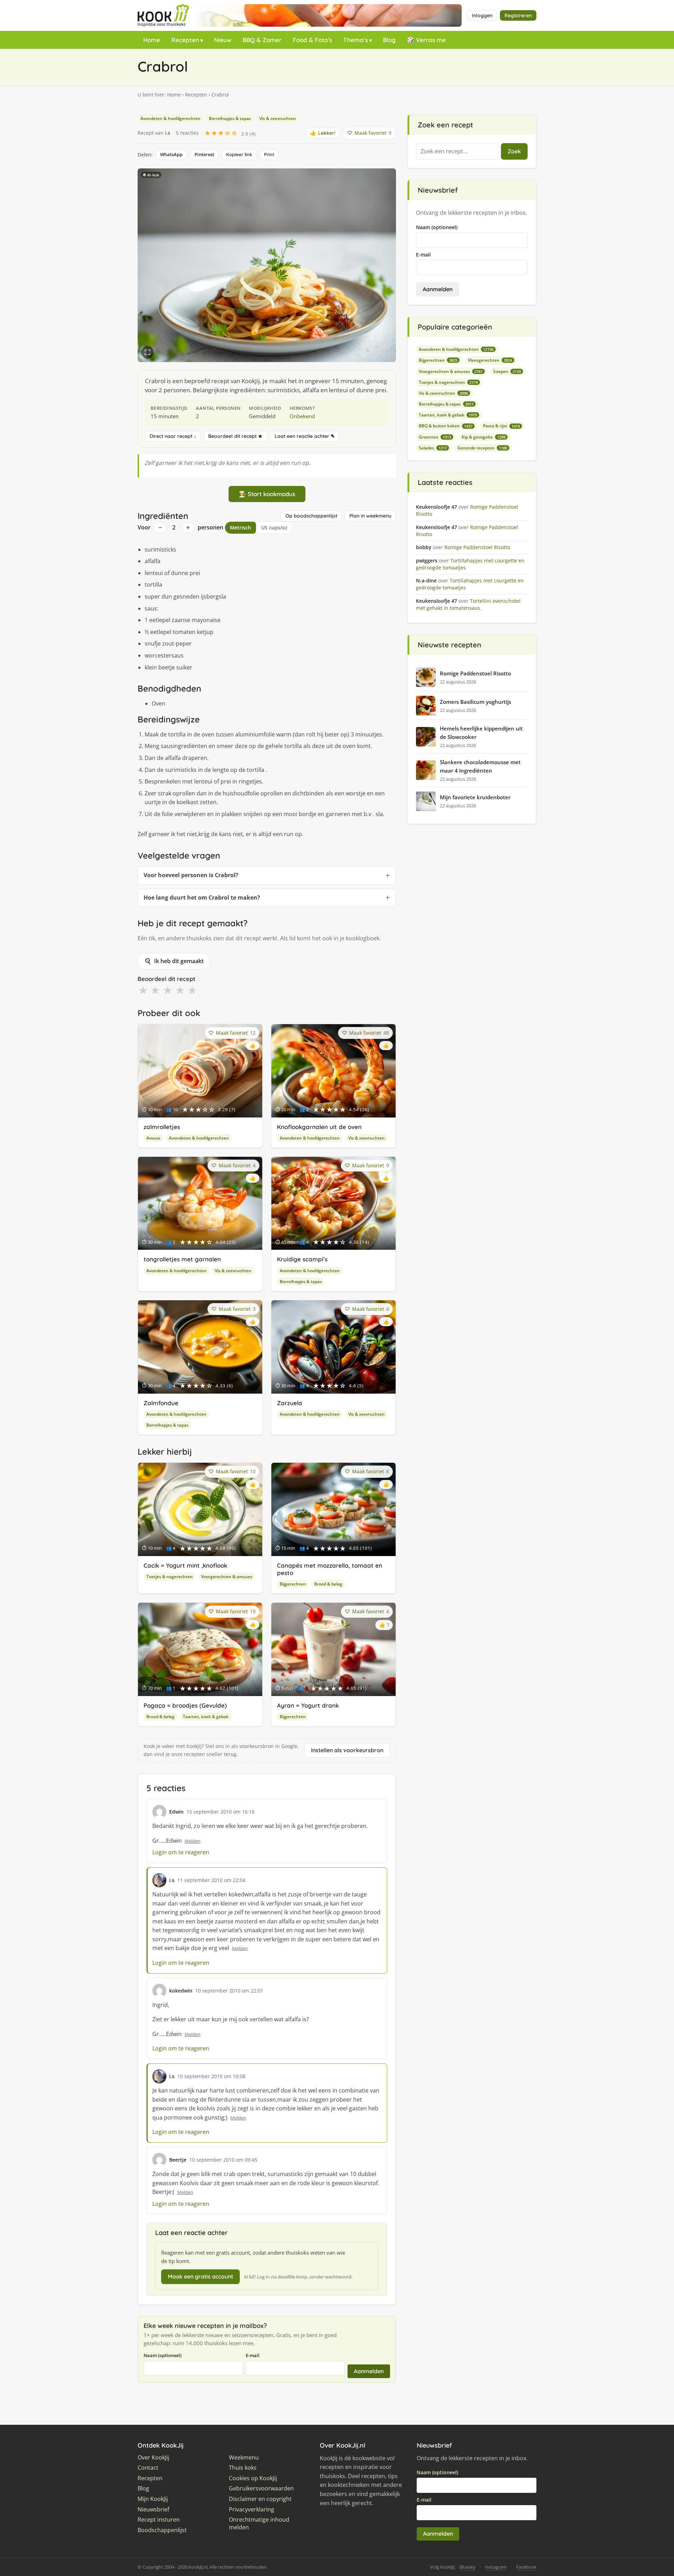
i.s (168, 133)
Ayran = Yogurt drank (308, 1705)
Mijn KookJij (153, 2499)
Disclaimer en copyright (260, 2499)
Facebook (526, 2567)
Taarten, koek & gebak (206, 1717)
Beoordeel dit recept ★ (235, 436)
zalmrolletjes (162, 1127)
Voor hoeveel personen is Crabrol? (191, 875)
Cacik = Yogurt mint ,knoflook (185, 1565)
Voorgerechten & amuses (227, 1577)
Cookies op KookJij (253, 2478)
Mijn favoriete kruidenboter (475, 797)
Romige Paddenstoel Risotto (475, 673)
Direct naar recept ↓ (173, 436)
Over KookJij (153, 2458)
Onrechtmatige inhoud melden (259, 2524)
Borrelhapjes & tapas (230, 118)
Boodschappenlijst (162, 2530)
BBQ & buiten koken (446, 426)
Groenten (435, 437)
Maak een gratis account (200, 2276)
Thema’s (356, 40)
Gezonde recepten (482, 448)
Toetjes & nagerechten (170, 1577)
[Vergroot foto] (147, 352)
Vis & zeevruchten (278, 118)
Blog (389, 40)
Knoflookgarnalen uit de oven (319, 1127)
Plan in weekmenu (370, 516)
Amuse (153, 1138)
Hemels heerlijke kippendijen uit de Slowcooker (481, 733)
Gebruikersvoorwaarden (261, 2488)
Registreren (518, 15)
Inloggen (482, 15)
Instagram (496, 2567)
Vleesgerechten (490, 360)
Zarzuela (290, 1403)
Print (269, 154)
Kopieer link (239, 154)
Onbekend (302, 416)
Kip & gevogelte (484, 437)
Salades (433, 448)
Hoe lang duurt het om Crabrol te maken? (202, 897)
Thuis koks (243, 2468)
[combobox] (457, 152)
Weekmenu (244, 2458)
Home (152, 40)
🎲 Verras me (426, 40)
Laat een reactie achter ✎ (305, 436)
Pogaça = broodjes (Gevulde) (185, 1705)
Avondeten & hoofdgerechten (170, 118)
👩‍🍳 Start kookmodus (267, 494)
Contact (148, 2468)
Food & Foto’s (312, 40)
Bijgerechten (293, 1584)
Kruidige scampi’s (302, 1259)
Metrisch (240, 528)
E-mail (253, 2355)
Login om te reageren (181, 1852)
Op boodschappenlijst (311, 516)
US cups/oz (274, 528)
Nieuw (223, 40)
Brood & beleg (328, 1584)
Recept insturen (159, 2520)
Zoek (514, 151)
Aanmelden (369, 2371)
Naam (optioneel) (163, 2355)
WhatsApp (171, 154)
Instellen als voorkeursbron (347, 1750)
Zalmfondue (161, 1403)
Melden (193, 1841)
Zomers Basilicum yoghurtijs (475, 702)
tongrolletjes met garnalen (182, 1259)
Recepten (185, 40)
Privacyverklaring (252, 2510)
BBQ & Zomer (262, 40)
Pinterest (204, 154)
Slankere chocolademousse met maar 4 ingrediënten (480, 766)
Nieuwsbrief (153, 2510)
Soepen (507, 371)
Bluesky (468, 2567)
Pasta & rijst (501, 426)
